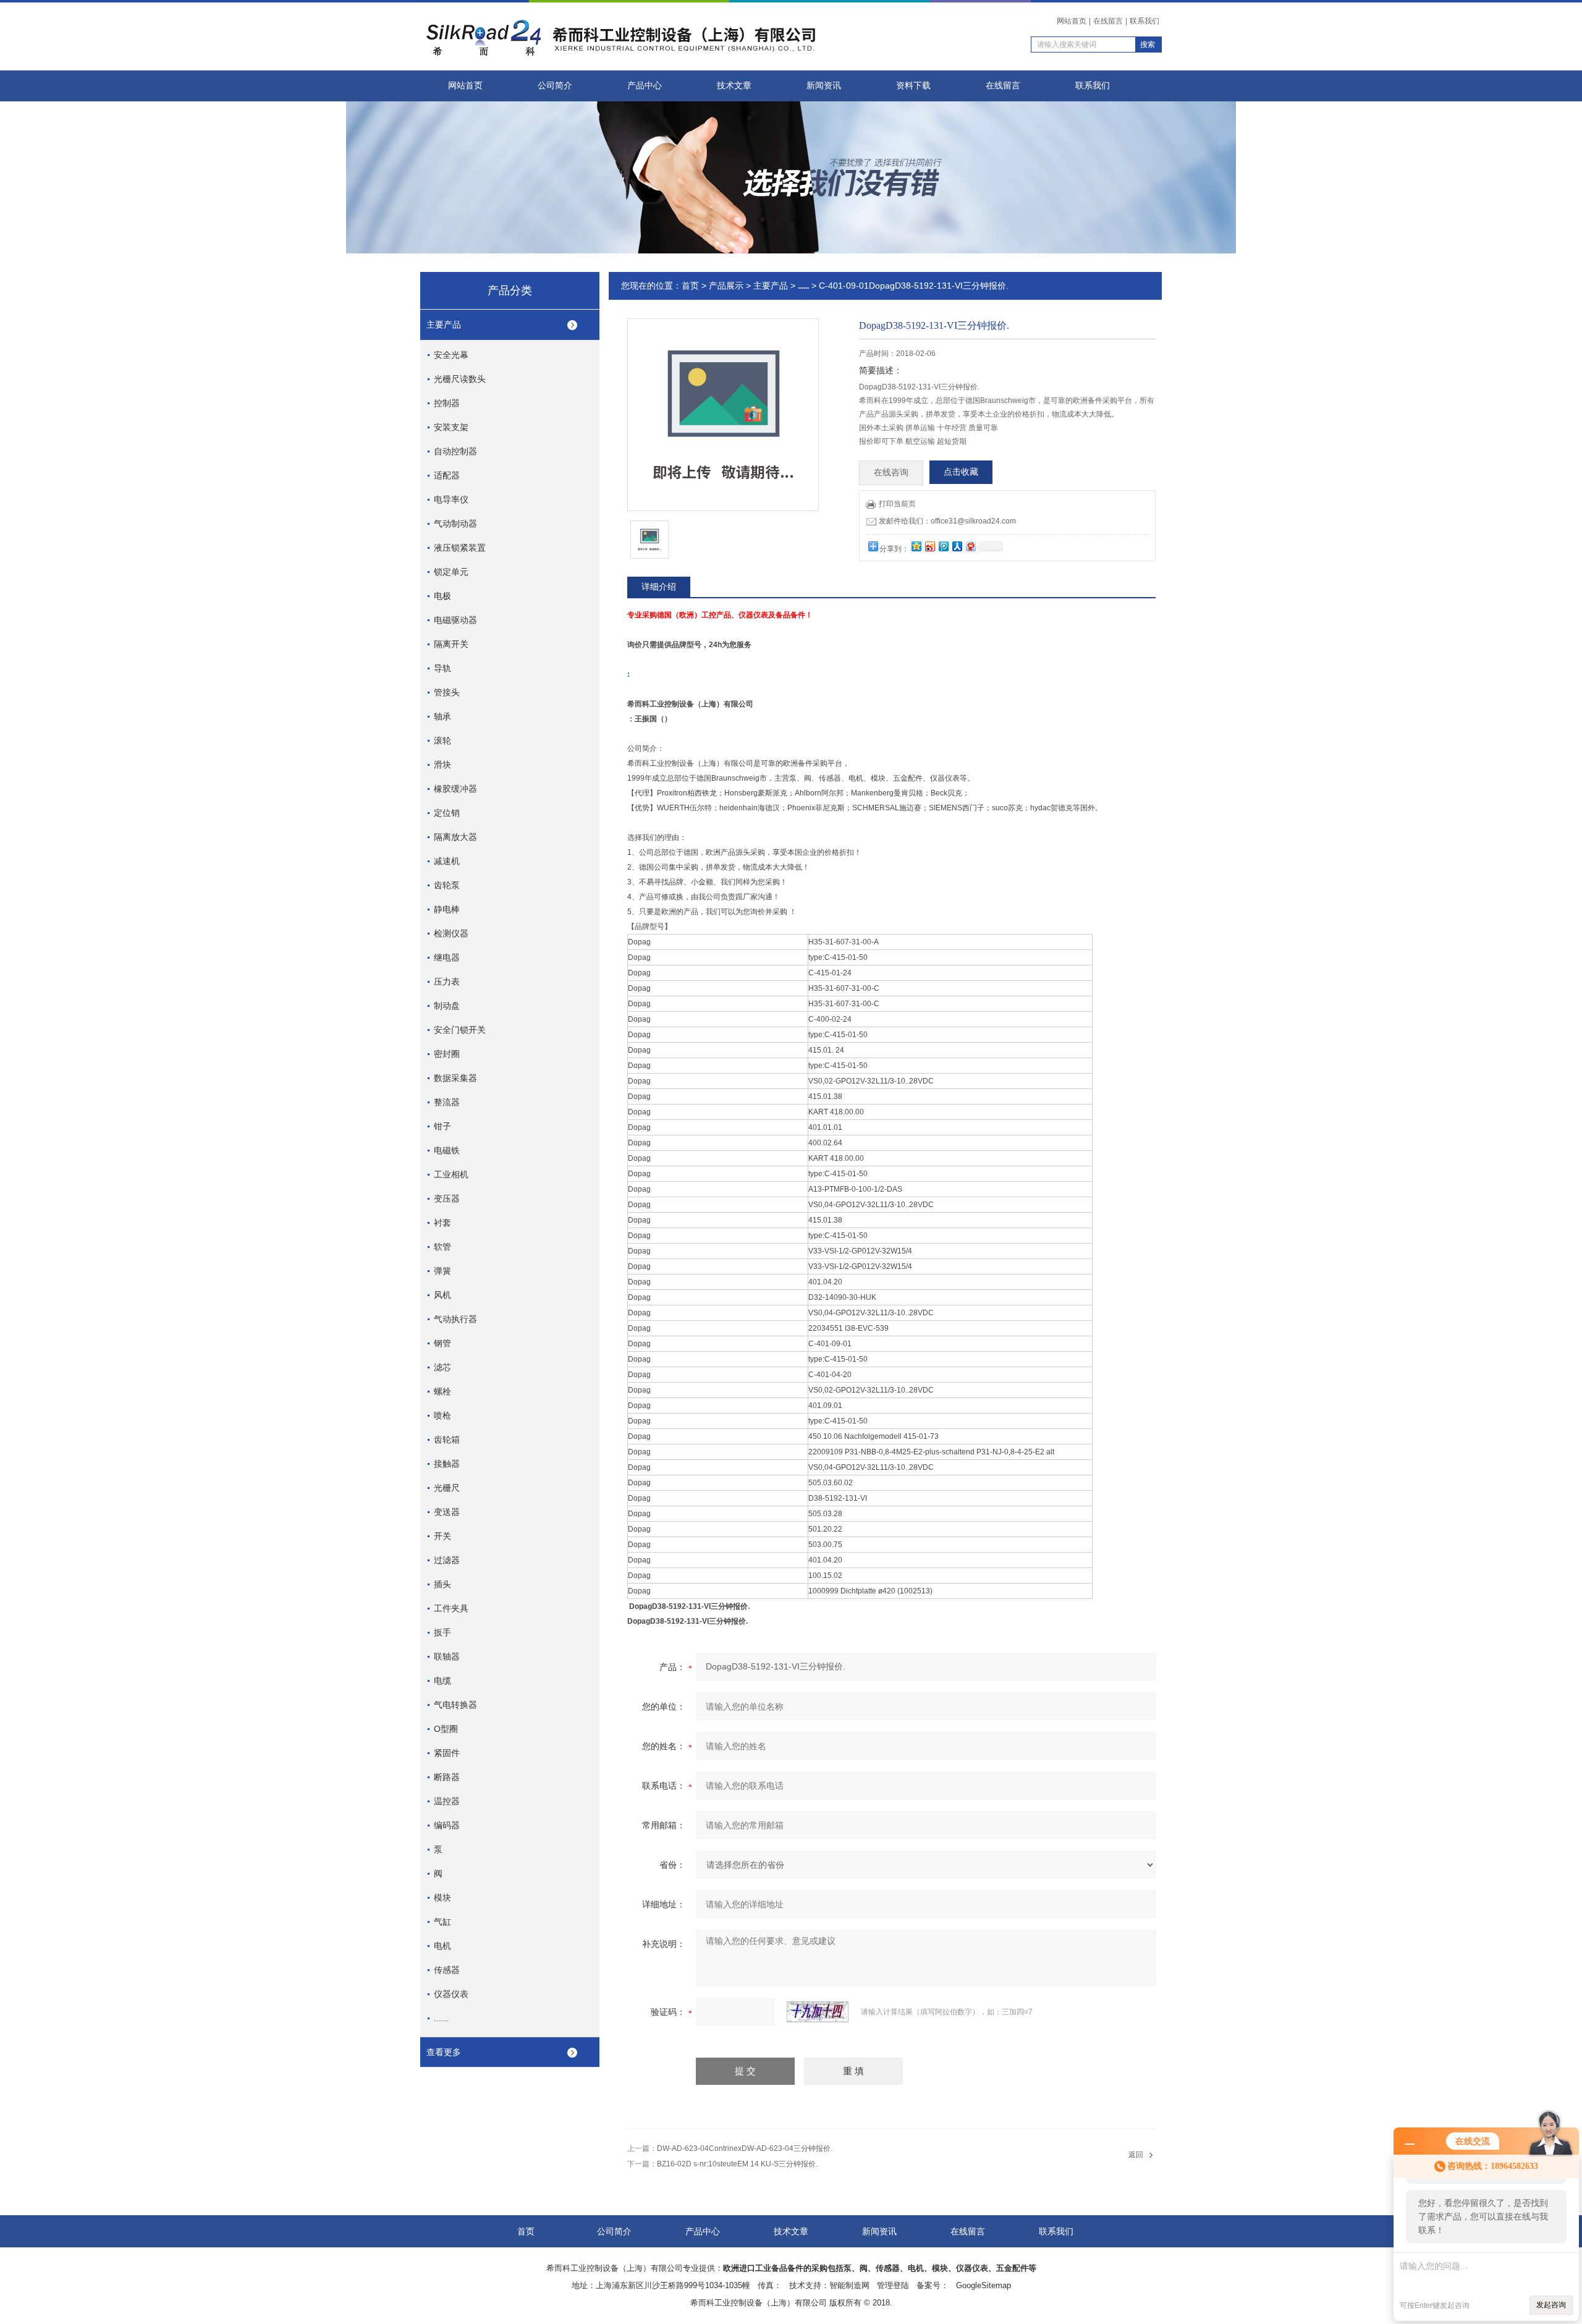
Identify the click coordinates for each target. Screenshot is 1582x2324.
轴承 (442, 716)
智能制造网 (849, 2285)
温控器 (447, 1801)
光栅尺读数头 (460, 379)
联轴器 (447, 1656)
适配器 (447, 475)
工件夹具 (451, 1608)
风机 (442, 1295)
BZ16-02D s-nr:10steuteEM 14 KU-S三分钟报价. (737, 2164)
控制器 (447, 403)
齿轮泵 (447, 885)
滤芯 (442, 1367)
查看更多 (444, 2052)
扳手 (442, 1632)
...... (441, 2018)
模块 (442, 1898)
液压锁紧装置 (460, 548)
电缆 (442, 1681)
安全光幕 (451, 355)
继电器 (447, 957)
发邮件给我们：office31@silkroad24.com (947, 521)
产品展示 (726, 286)
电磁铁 (447, 1150)
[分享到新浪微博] (929, 546)
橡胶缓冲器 (455, 789)
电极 (442, 596)
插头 (442, 1584)
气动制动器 (455, 524)
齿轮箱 (447, 1440)
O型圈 (446, 1729)
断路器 (447, 1777)
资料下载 (913, 86)
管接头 (447, 692)
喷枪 (442, 1415)
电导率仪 (451, 499)
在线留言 (1108, 21)
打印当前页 (897, 504)
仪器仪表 (451, 1994)
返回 (1136, 2155)
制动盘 (447, 1006)
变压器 (447, 1198)
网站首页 (1072, 21)
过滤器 (447, 1560)
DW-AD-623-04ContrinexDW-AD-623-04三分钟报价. (745, 2148)
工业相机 (451, 1174)
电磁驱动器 (455, 620)
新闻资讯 (824, 86)
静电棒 (447, 909)
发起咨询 (1551, 2305)
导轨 (442, 668)
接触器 (447, 1464)
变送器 (447, 1512)
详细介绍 (659, 587)
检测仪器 (451, 933)
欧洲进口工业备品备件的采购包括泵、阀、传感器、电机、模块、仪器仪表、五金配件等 (880, 2268)
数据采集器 (455, 1078)
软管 (442, 1247)
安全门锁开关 (460, 1030)
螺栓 (442, 1391)
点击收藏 (961, 472)
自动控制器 (455, 451)
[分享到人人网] (957, 546)
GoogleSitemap (983, 2285)
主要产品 (444, 324)
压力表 (447, 982)
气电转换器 (455, 1705)
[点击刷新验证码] (818, 2012)
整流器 (447, 1102)
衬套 (442, 1223)
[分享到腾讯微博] (943, 546)
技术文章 (734, 86)
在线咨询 (891, 473)
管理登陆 (893, 2285)
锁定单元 (451, 572)
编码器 (447, 1825)
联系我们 (1144, 21)
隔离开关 (451, 644)
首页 (690, 286)
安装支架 (451, 427)
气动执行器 (455, 1319)
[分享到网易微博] (970, 546)
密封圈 (447, 1054)
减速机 (447, 861)
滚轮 (442, 740)
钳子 (442, 1126)
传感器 (447, 1970)
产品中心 (645, 86)
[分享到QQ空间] (916, 546)
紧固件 (447, 1753)
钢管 (442, 1343)
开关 (442, 1536)
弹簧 (442, 1271)
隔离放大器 (455, 837)
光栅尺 (447, 1488)
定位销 (447, 813)
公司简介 (555, 86)
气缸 (442, 1922)
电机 (442, 1946)
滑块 (442, 765)
